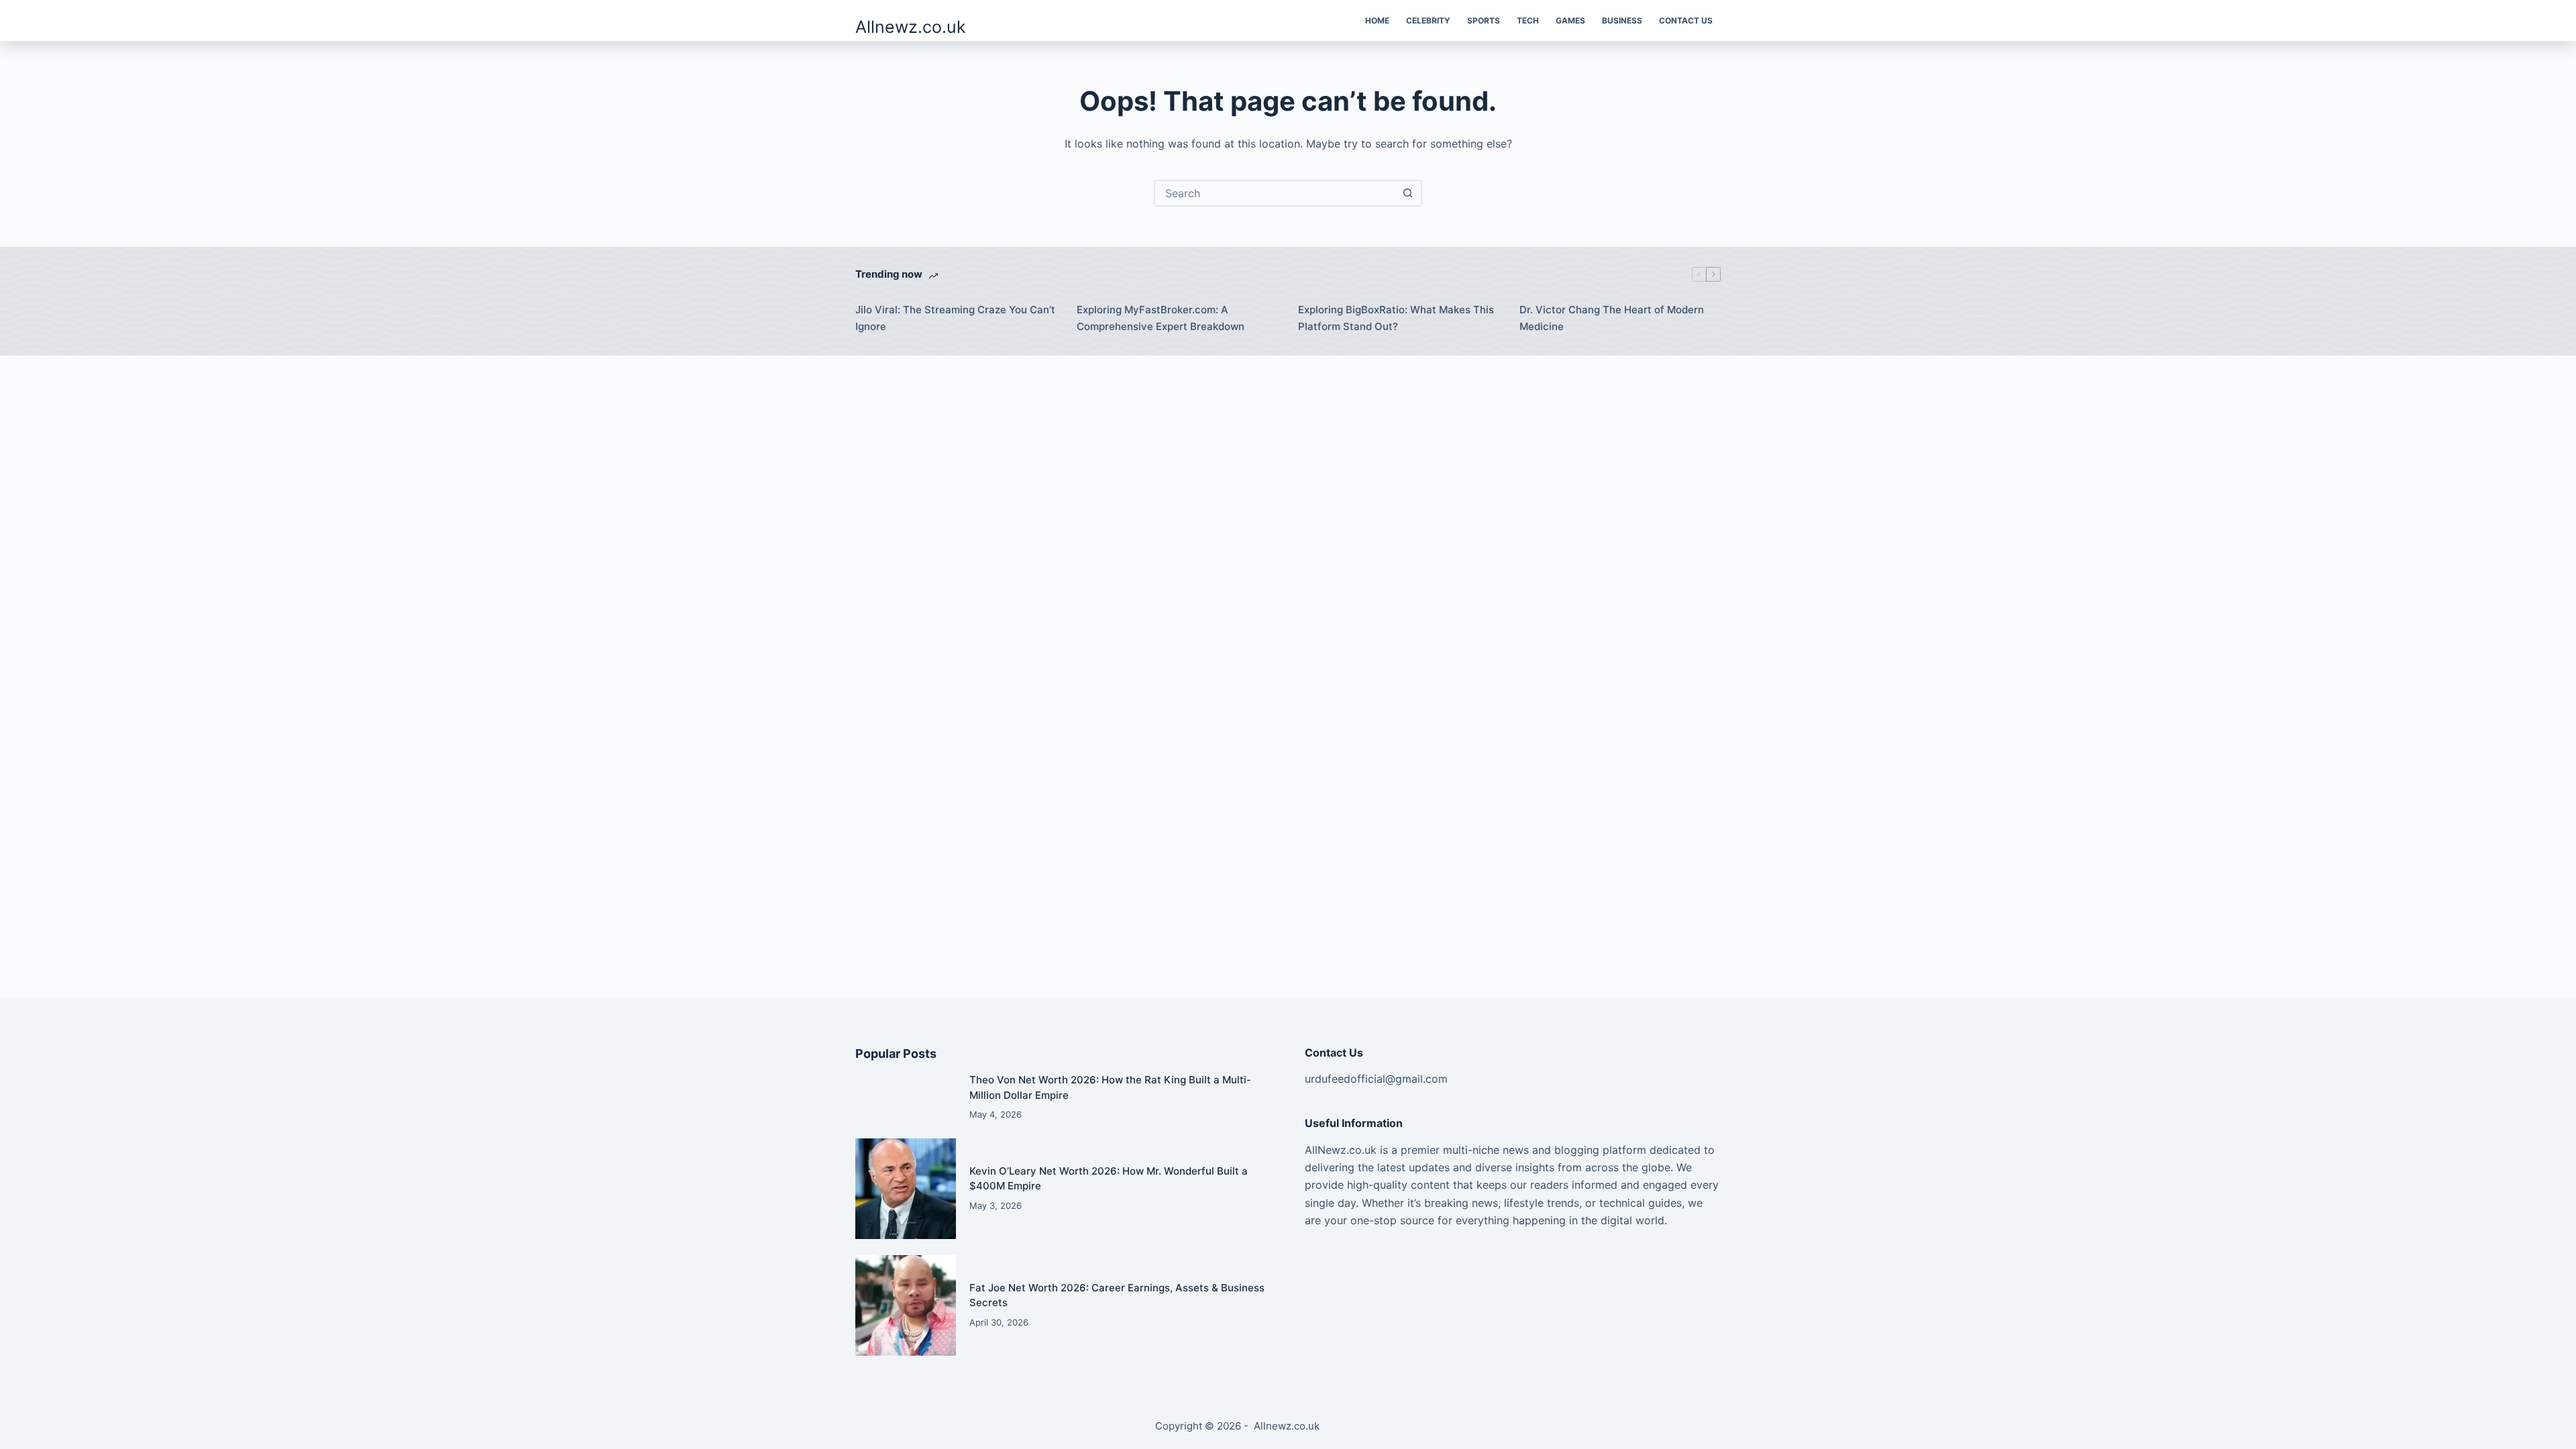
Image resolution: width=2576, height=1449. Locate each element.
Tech (1528, 20)
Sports (1484, 20)
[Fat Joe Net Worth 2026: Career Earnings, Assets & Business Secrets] (906, 1305)
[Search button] (1407, 193)
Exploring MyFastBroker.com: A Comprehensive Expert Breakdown (1161, 318)
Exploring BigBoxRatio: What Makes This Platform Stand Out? (1396, 318)
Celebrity (1428, 20)
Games (1570, 20)
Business (1622, 20)
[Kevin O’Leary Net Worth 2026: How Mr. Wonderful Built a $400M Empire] (906, 1189)
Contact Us (1686, 20)
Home (1377, 20)
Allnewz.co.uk (911, 27)
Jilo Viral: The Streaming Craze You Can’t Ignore (955, 318)
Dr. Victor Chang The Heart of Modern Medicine (1612, 318)
